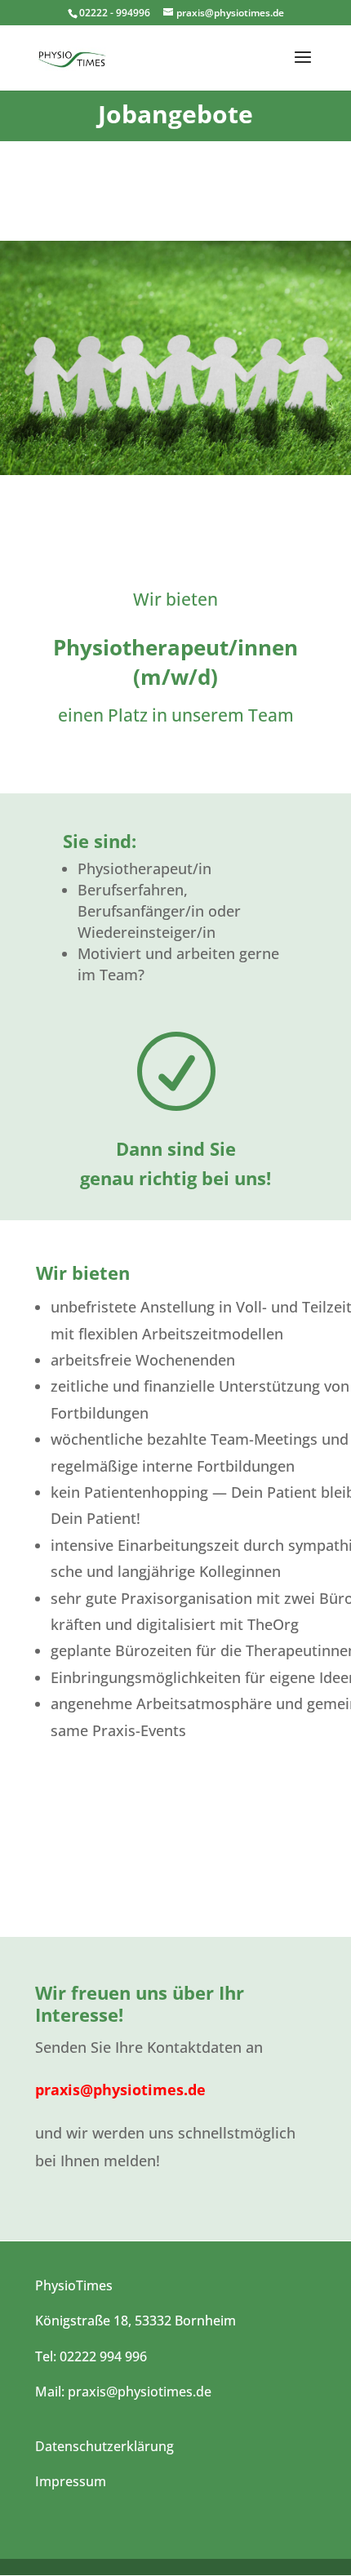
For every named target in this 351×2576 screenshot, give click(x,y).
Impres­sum (71, 2481)
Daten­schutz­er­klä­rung (104, 2446)
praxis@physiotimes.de (120, 2090)
